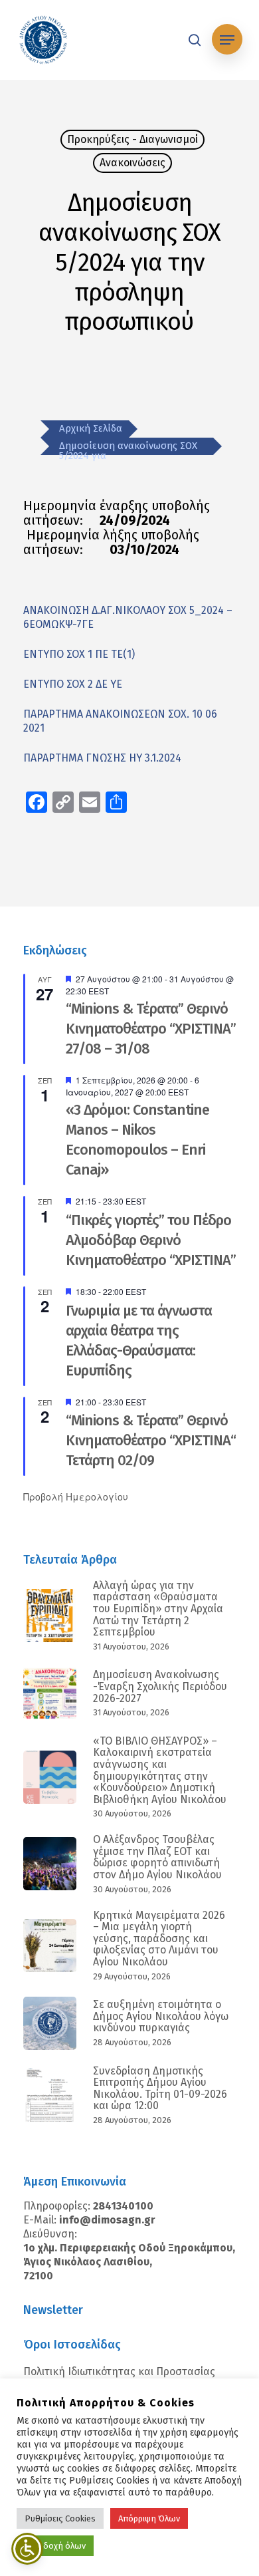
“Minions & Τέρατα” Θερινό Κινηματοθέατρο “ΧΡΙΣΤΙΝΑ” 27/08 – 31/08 (151, 1029)
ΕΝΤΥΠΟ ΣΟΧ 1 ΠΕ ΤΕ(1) (79, 654)
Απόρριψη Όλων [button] (149, 2518)
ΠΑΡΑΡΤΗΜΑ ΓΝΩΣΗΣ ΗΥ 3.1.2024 (102, 758)
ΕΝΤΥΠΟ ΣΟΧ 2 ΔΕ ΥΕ (73, 684)
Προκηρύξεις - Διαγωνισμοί (132, 139)
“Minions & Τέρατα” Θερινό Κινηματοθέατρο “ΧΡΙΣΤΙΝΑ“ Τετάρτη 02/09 (151, 1440)
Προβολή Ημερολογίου (76, 1497)
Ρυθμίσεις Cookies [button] (60, 2518)
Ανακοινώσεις (132, 163)
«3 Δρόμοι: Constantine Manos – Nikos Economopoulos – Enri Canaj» (137, 1140)
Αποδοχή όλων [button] (57, 2546)
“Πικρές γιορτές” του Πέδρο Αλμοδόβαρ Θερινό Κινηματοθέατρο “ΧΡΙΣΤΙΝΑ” (151, 1240)
